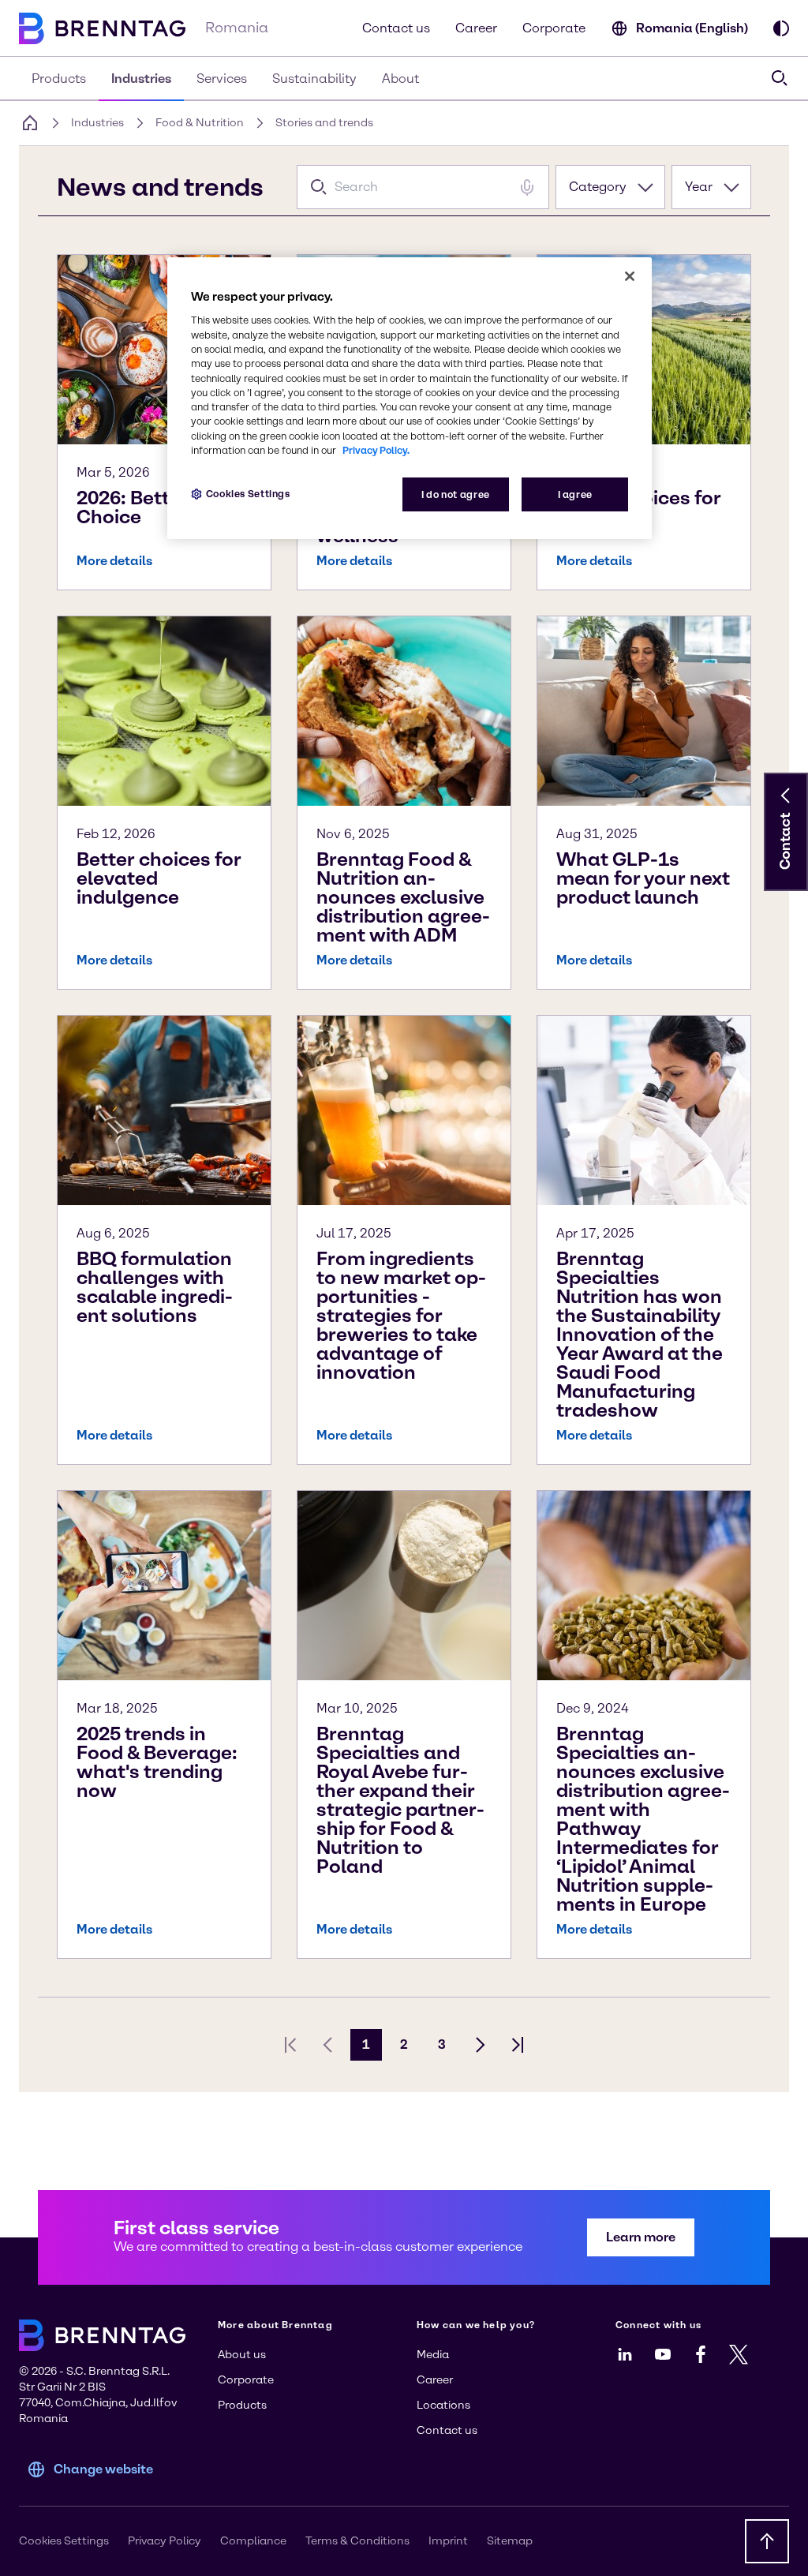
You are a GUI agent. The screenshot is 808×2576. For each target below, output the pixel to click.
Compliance (253, 2541)
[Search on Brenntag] (780, 78)
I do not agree (456, 494)
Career (476, 28)
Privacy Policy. (376, 450)
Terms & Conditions (357, 2541)
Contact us (396, 28)
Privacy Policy (165, 2541)
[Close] (630, 276)
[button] (786, 796)
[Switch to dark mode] (781, 28)
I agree (575, 494)
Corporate (554, 28)
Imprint (448, 2541)
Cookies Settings (248, 494)
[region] (410, 398)
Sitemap (510, 2541)
